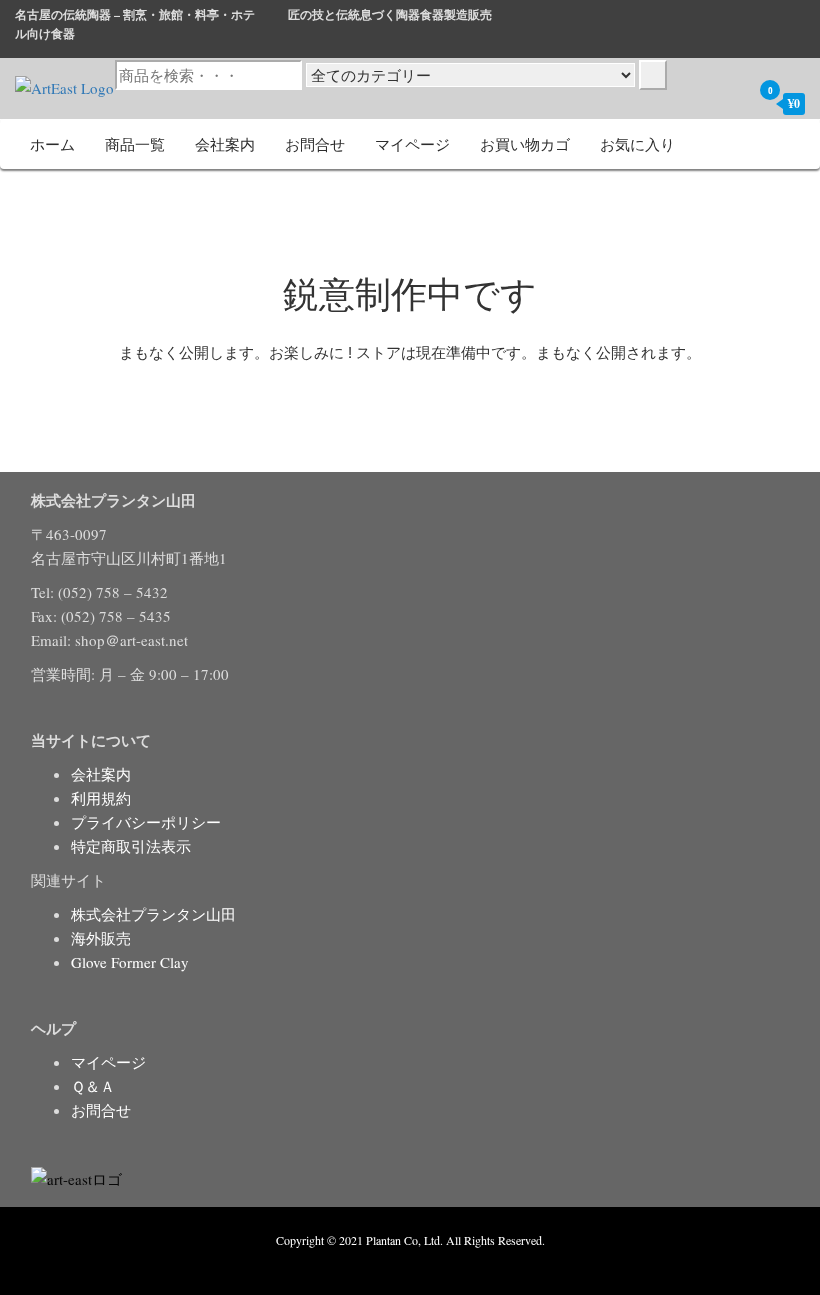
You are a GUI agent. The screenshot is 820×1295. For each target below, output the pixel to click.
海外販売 (101, 938)
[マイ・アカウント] (731, 103)
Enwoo (395, 1263)
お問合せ (315, 144)
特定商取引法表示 (131, 846)
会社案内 (225, 144)
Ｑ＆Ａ (93, 1086)
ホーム (52, 144)
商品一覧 (135, 144)
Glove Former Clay (130, 962)
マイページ (412, 144)
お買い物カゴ (525, 144)
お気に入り (637, 144)
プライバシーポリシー (146, 822)
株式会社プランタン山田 (153, 914)
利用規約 (101, 798)
